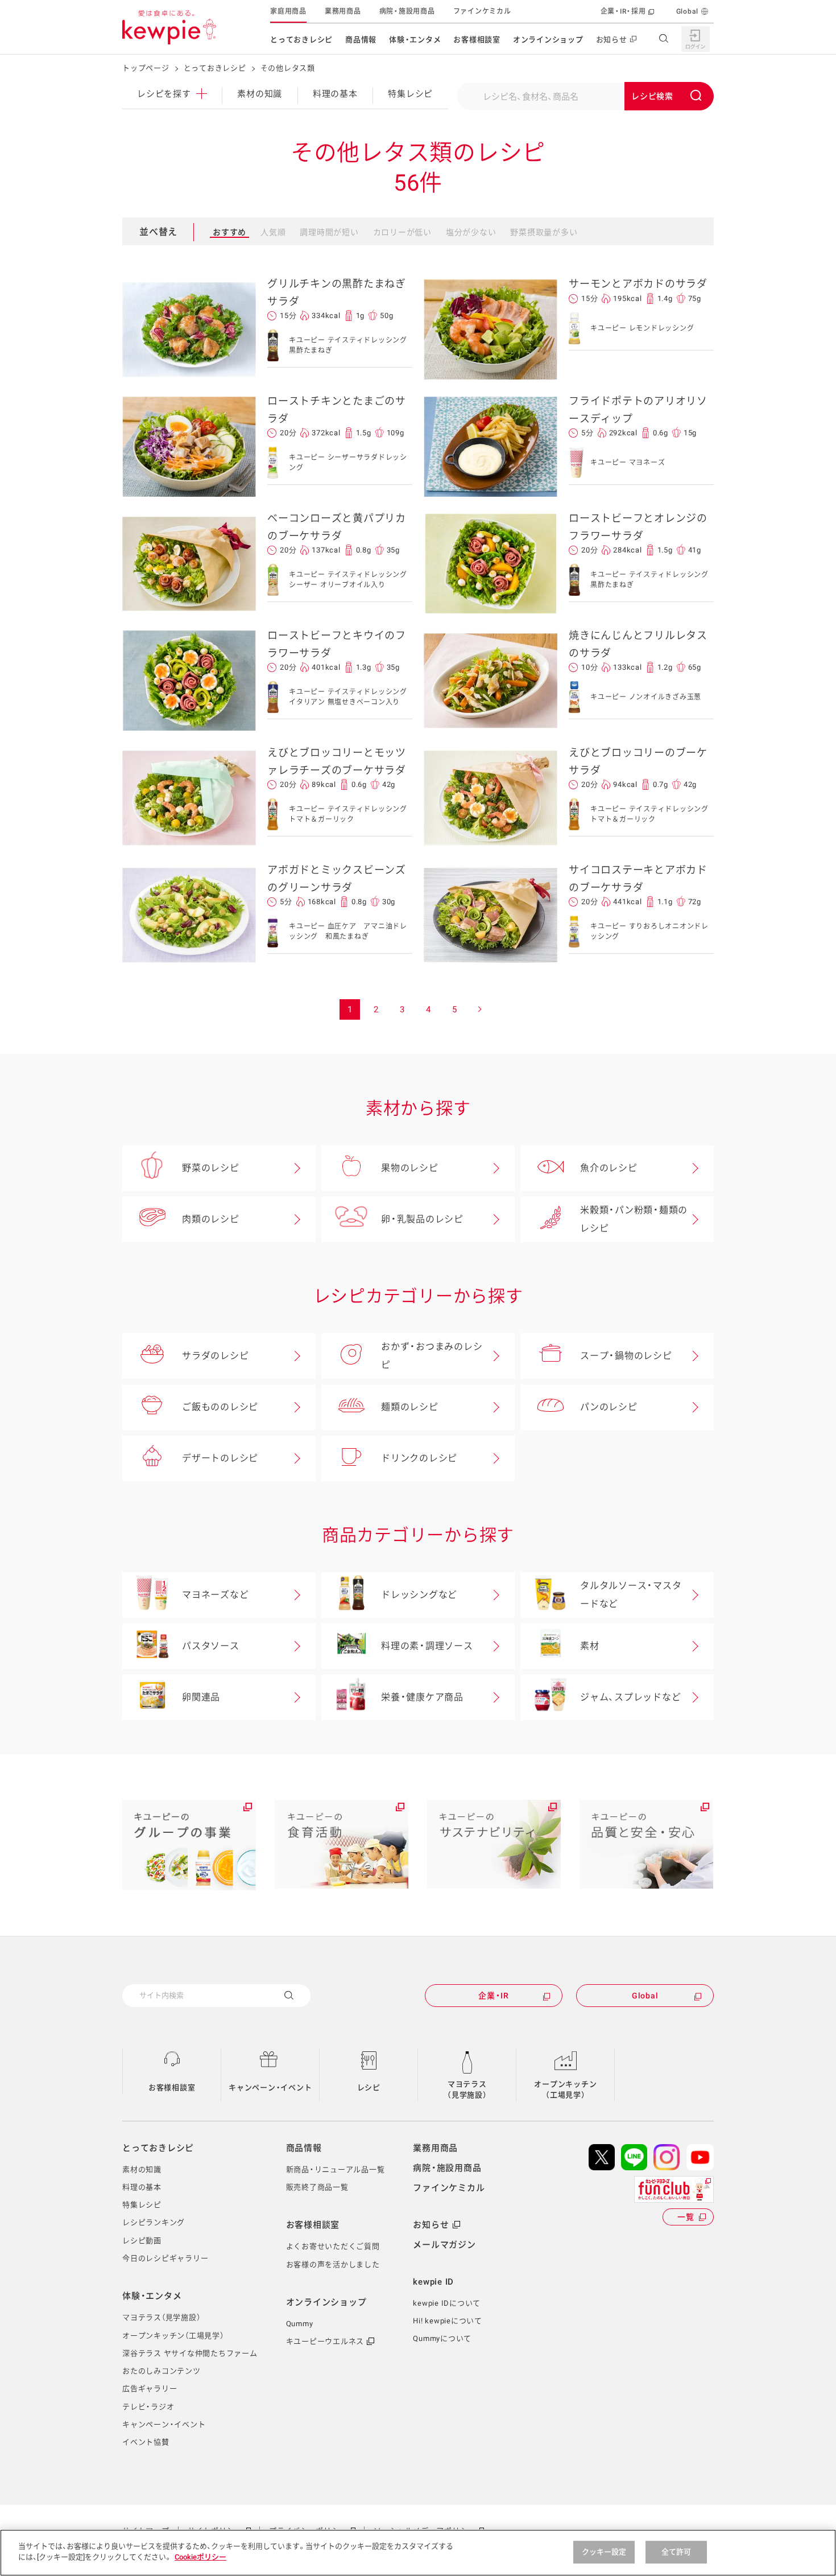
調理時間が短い (329, 232)
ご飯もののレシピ (220, 1407)
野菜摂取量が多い (544, 232)
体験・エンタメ (415, 40)
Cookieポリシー (200, 2557)
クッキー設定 (604, 2552)
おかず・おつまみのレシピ (432, 1356)
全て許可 (676, 2552)
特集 (410, 94)
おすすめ (229, 232)
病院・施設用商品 (407, 11)
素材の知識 (260, 94)
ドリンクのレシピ (419, 1458)
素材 (590, 1646)
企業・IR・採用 (623, 11)
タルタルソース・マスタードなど (631, 1595)
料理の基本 (335, 94)
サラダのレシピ (215, 1356)
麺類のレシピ (410, 1407)
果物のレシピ (410, 1168)
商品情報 (361, 40)
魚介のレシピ (609, 1168)
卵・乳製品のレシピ (422, 1219)
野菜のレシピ (211, 1168)
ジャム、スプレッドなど (630, 1697)
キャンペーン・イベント (270, 2087)
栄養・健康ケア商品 (422, 1697)
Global (688, 11)
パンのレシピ (609, 1407)
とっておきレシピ (301, 40)
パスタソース (211, 1646)
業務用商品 (343, 11)
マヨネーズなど (215, 1595)
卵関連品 (201, 1697)
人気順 (273, 232)
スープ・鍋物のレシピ (626, 1356)
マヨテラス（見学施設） (467, 2090)
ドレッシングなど (419, 1595)
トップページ (146, 68)
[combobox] (585, 96)
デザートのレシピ (220, 1458)
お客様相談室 (477, 40)
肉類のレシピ (211, 1219)
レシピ (369, 2087)
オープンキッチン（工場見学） (565, 2090)
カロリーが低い (402, 232)
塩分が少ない (471, 232)
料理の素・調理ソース (427, 1646)
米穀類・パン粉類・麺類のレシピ (634, 1219)
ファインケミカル (482, 11)
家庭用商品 (288, 11)
